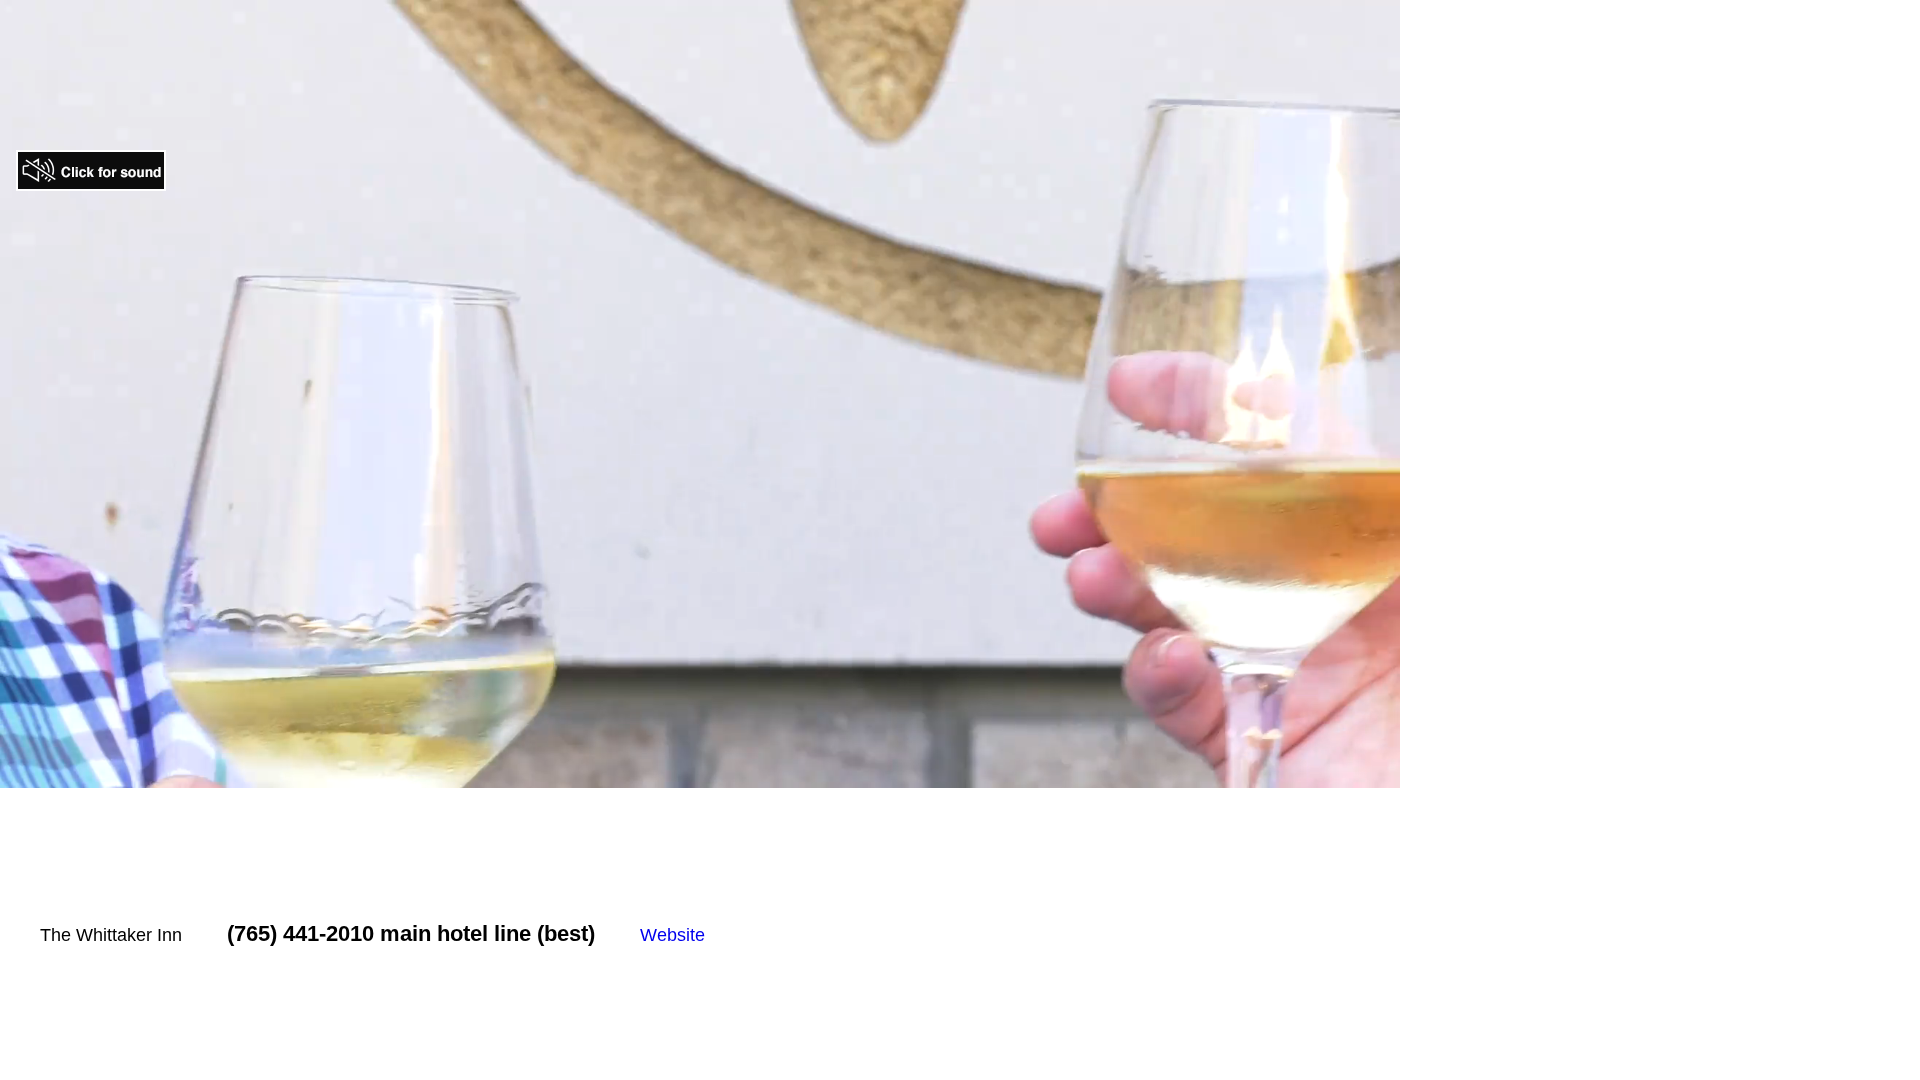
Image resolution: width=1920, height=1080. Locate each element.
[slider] (678, 772)
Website (672, 935)
